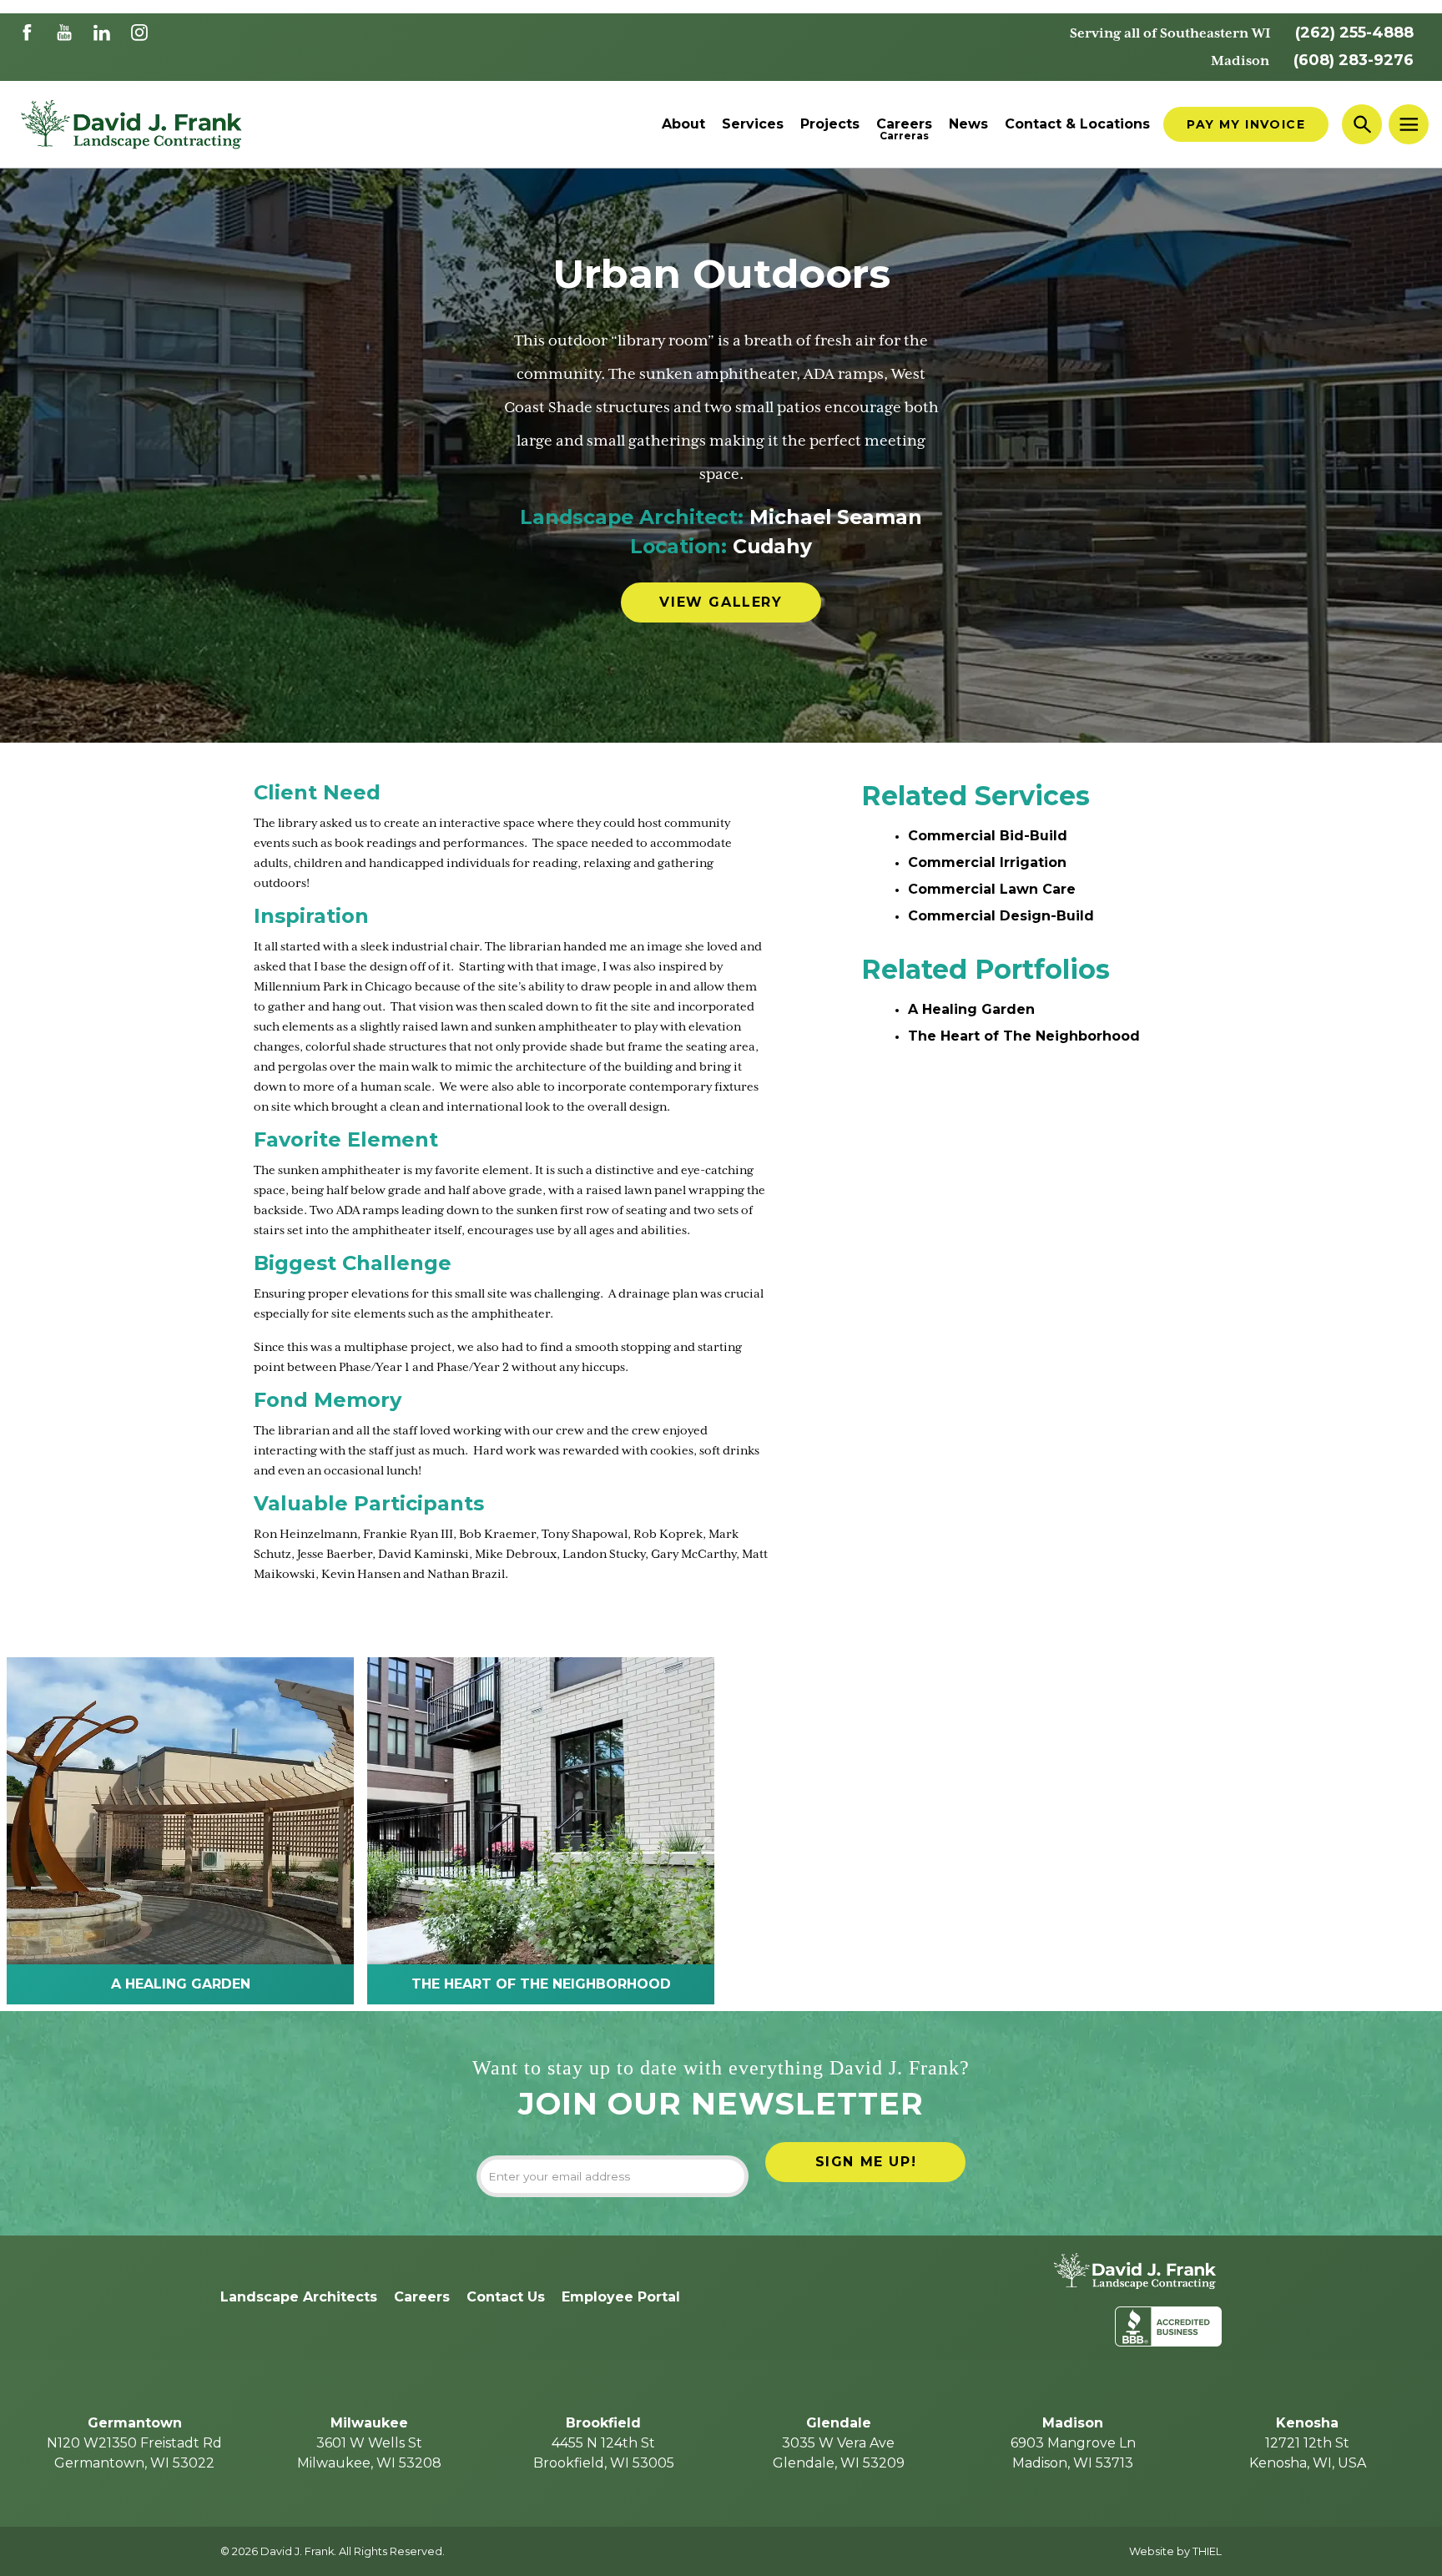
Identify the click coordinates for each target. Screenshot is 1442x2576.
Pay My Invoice (1246, 124)
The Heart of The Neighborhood (1024, 1036)
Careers (904, 124)
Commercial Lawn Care (992, 889)
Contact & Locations (1077, 124)
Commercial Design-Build (1001, 916)
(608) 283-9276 (1354, 60)
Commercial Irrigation (987, 862)
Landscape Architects (299, 2297)
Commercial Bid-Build (988, 836)
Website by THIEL (1175, 2551)
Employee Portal (621, 2297)
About (683, 124)
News (968, 124)
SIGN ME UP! (866, 2162)
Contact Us (506, 2297)
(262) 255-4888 (1354, 33)
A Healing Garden (971, 1009)
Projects (830, 124)
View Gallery (721, 602)
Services (753, 124)
